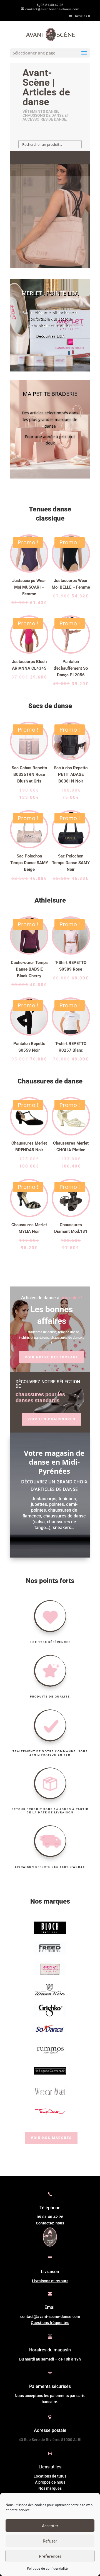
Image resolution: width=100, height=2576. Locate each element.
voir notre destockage (52, 1357)
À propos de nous (50, 2482)
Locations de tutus (50, 2476)
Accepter (50, 2526)
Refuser (50, 2541)
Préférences (50, 2556)
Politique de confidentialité (47, 2568)
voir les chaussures (52, 1419)
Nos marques (50, 2488)
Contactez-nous (50, 2223)
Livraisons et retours (50, 2281)
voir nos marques (51, 2138)
